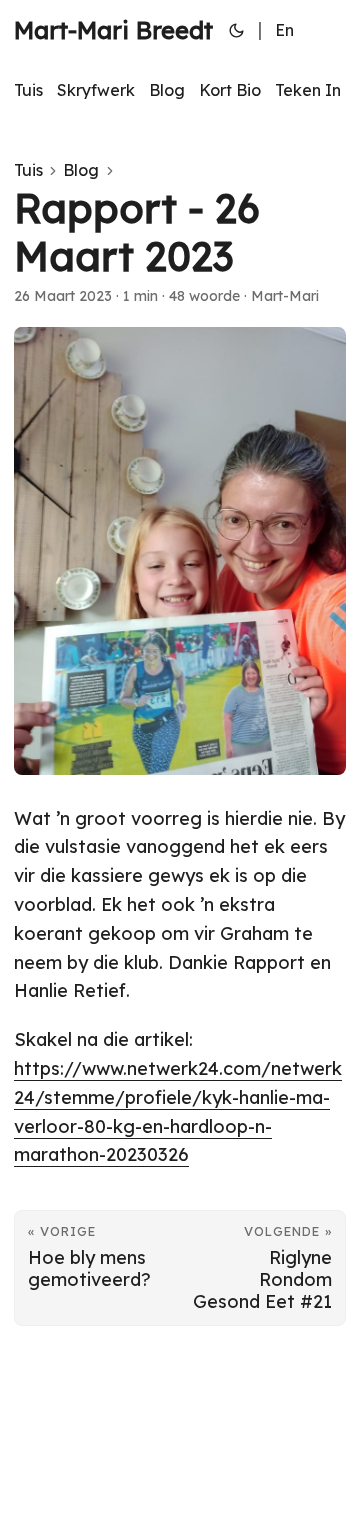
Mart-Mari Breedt (113, 30)
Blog (81, 170)
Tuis (28, 170)
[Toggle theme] (237, 30)
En (284, 30)
